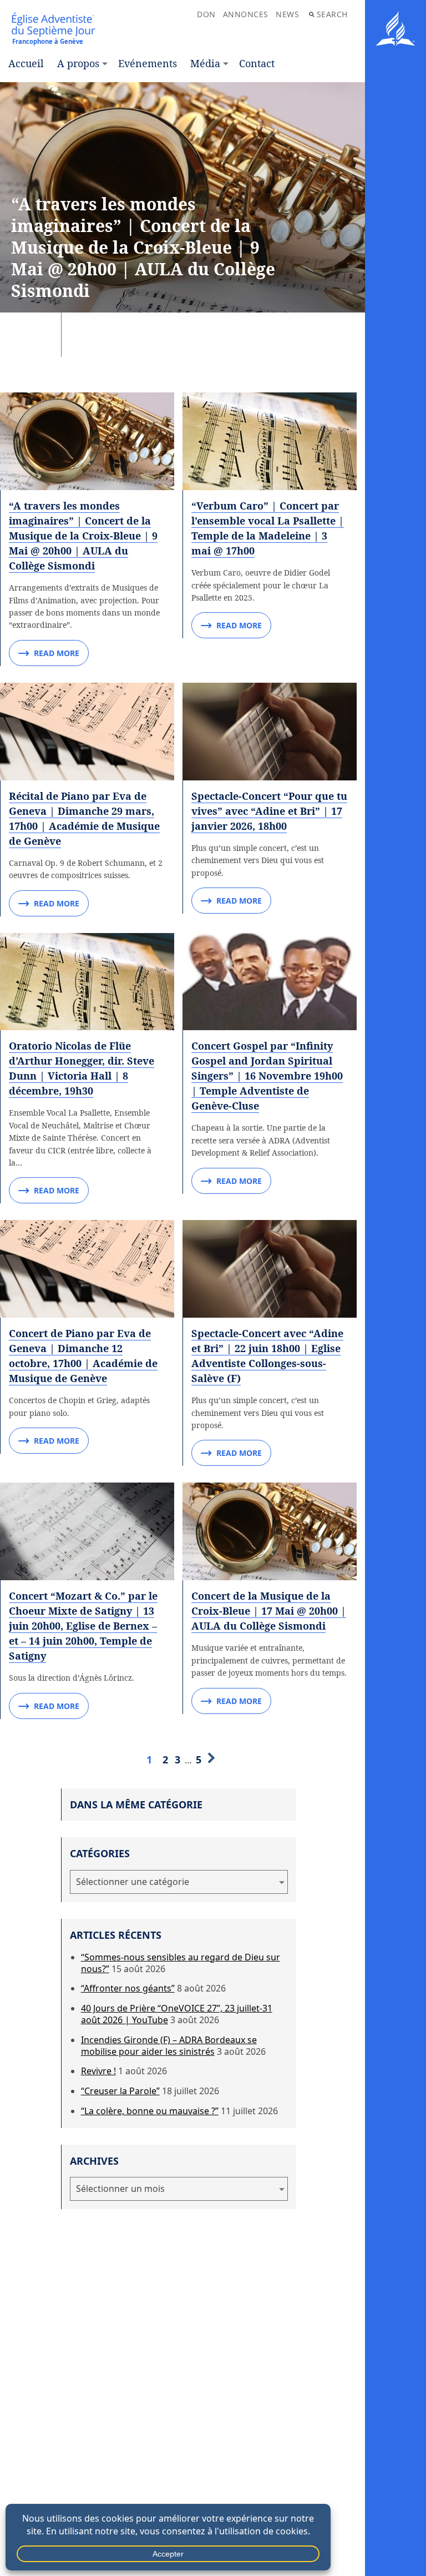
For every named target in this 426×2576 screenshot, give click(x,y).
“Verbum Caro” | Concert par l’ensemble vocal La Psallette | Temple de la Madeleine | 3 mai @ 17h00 (268, 528)
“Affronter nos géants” (128, 1988)
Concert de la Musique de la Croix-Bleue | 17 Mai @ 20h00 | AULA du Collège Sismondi (269, 1611)
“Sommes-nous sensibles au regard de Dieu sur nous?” (181, 1963)
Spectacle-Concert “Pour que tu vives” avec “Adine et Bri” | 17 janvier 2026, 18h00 (269, 811)
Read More (57, 653)
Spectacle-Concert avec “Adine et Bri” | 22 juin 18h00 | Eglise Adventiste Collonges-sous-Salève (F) (267, 1356)
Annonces (246, 14)
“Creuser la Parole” (120, 2091)
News (287, 14)
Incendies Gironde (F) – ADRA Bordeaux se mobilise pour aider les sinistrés (169, 2046)
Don (206, 14)
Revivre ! (98, 2071)
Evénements (148, 63)
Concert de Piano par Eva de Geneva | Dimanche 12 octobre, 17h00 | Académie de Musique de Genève (83, 1356)
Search (332, 14)
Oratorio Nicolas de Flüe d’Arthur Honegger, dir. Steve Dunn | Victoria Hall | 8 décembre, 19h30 (82, 1068)
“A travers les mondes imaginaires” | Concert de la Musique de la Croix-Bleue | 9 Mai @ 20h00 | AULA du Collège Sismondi (83, 536)
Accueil (26, 63)
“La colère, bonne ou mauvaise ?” (150, 2111)
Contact (257, 63)
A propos (78, 63)
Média (205, 63)
